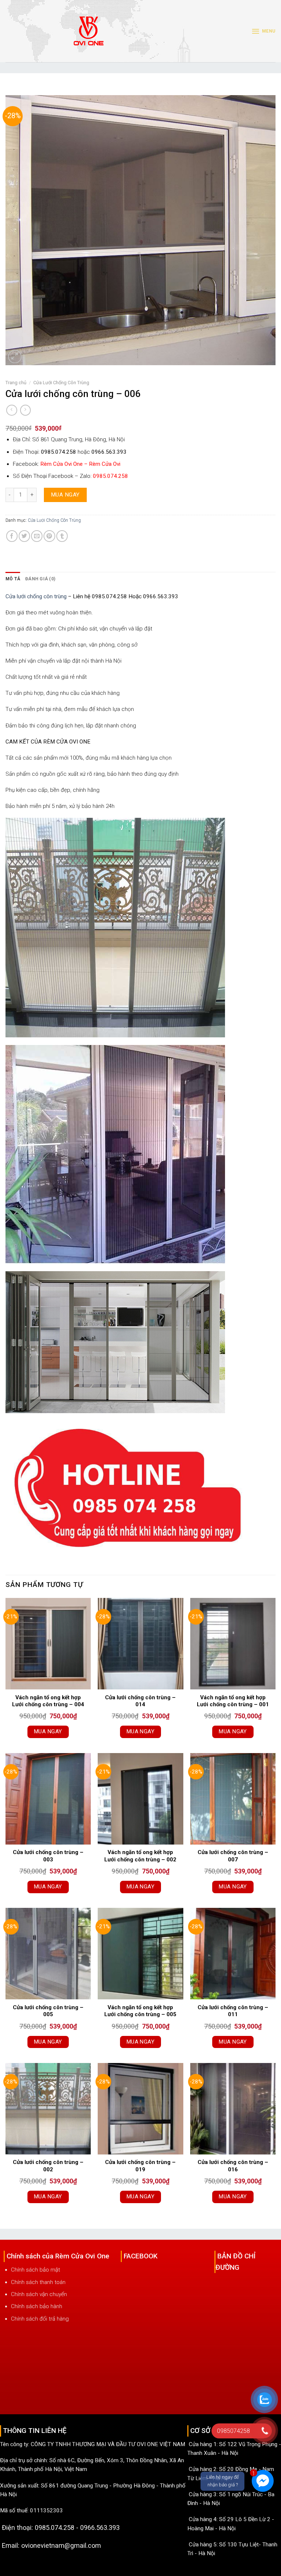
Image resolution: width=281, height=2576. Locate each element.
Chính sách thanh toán (38, 2282)
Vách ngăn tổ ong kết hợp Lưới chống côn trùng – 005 (140, 2011)
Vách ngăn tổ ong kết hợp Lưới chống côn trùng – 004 (48, 1701)
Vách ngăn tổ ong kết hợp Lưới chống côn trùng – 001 (233, 1701)
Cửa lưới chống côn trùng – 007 (233, 1856)
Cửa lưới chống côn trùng (36, 596)
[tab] (13, 579)
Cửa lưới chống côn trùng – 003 (48, 1856)
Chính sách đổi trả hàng (40, 2319)
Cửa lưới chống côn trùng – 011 (233, 2011)
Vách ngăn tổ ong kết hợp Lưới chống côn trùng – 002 (140, 1856)
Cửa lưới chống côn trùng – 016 (233, 2166)
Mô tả (13, 579)
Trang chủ (16, 383)
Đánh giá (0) (40, 579)
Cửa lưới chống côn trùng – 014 (140, 1701)
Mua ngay (65, 495)
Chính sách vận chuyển (39, 2294)
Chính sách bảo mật (35, 2270)
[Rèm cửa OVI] (89, 35)
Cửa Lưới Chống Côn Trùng (61, 383)
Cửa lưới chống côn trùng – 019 (140, 2166)
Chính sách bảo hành (37, 2306)
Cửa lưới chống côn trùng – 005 (48, 2011)
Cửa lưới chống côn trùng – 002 (48, 2166)
